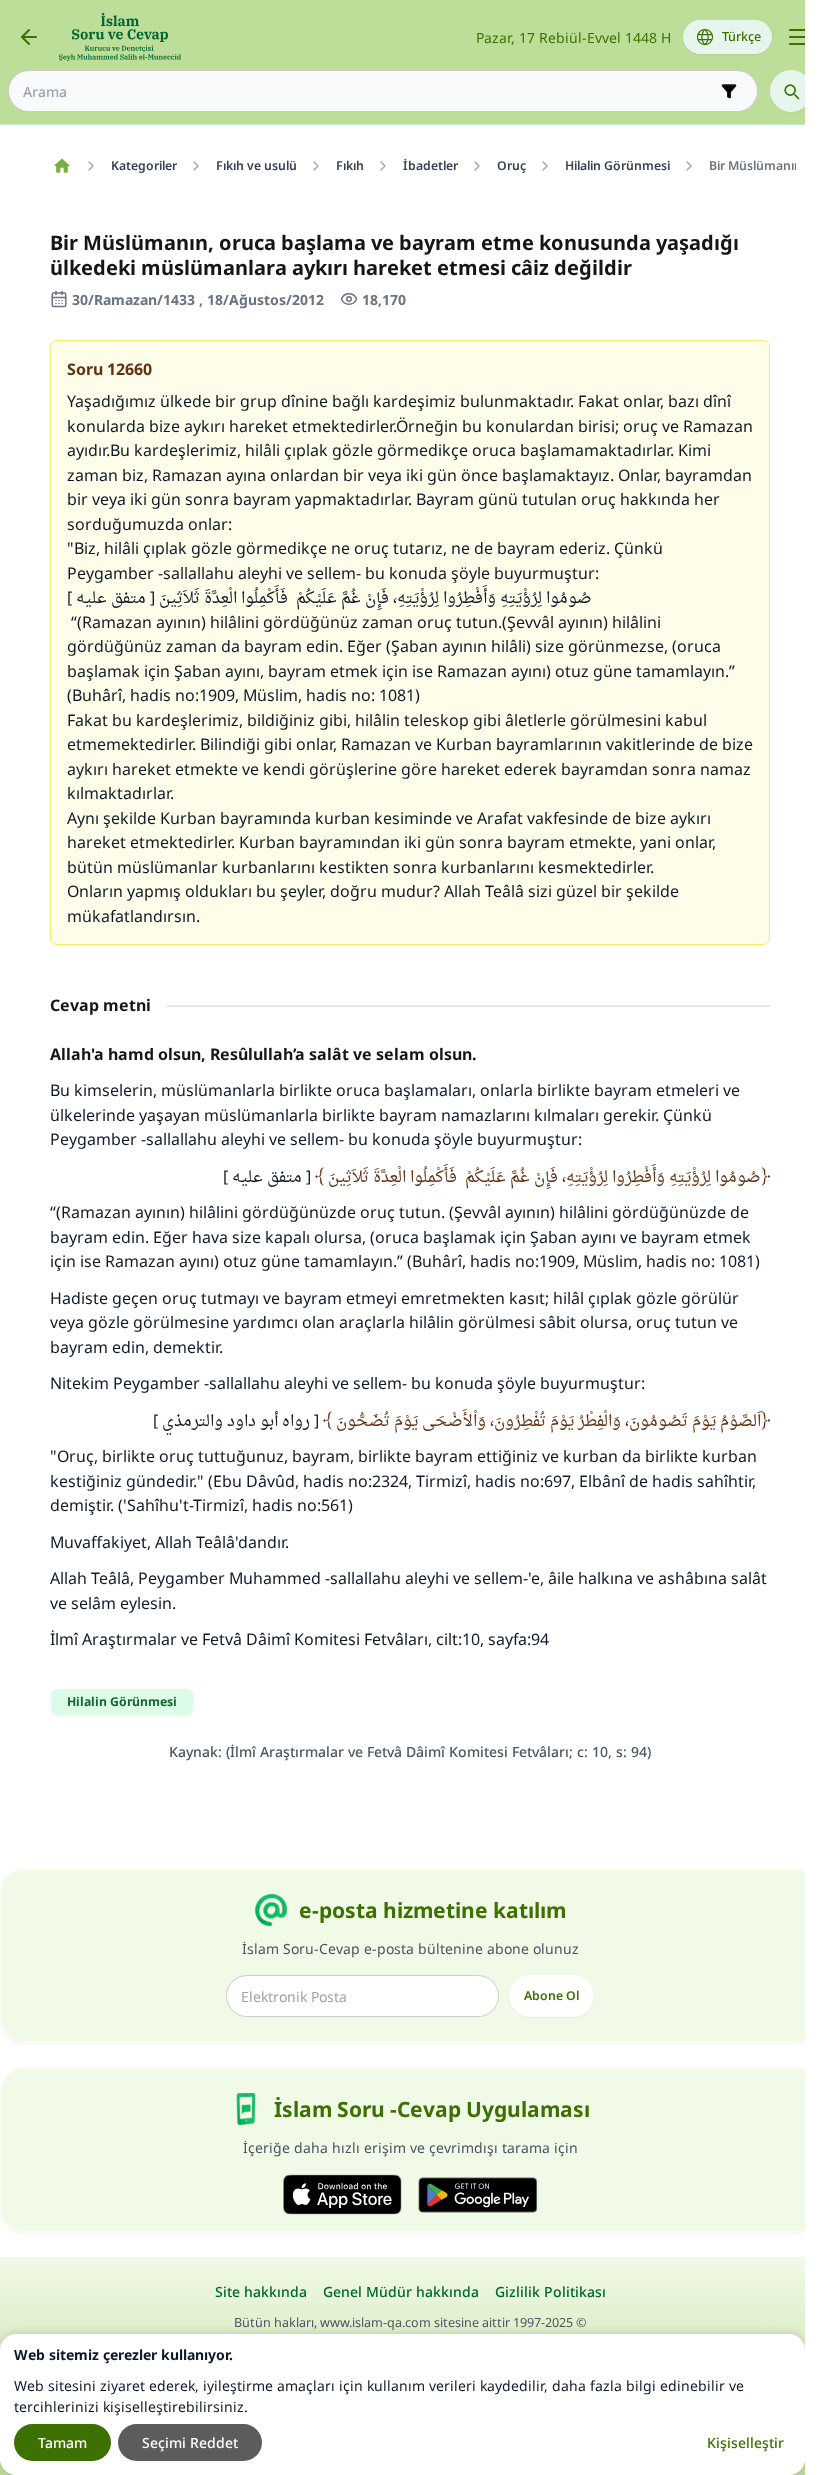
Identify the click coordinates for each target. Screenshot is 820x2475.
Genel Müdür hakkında (401, 2291)
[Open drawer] (798, 37)
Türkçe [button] (741, 36)
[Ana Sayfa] (61, 166)
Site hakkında (261, 2291)
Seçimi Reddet (190, 2442)
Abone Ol (551, 1995)
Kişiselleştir (745, 2442)
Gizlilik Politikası (550, 2291)
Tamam (62, 2442)
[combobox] (369, 91)
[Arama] (791, 91)
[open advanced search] (729, 91)
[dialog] (402, 2404)
